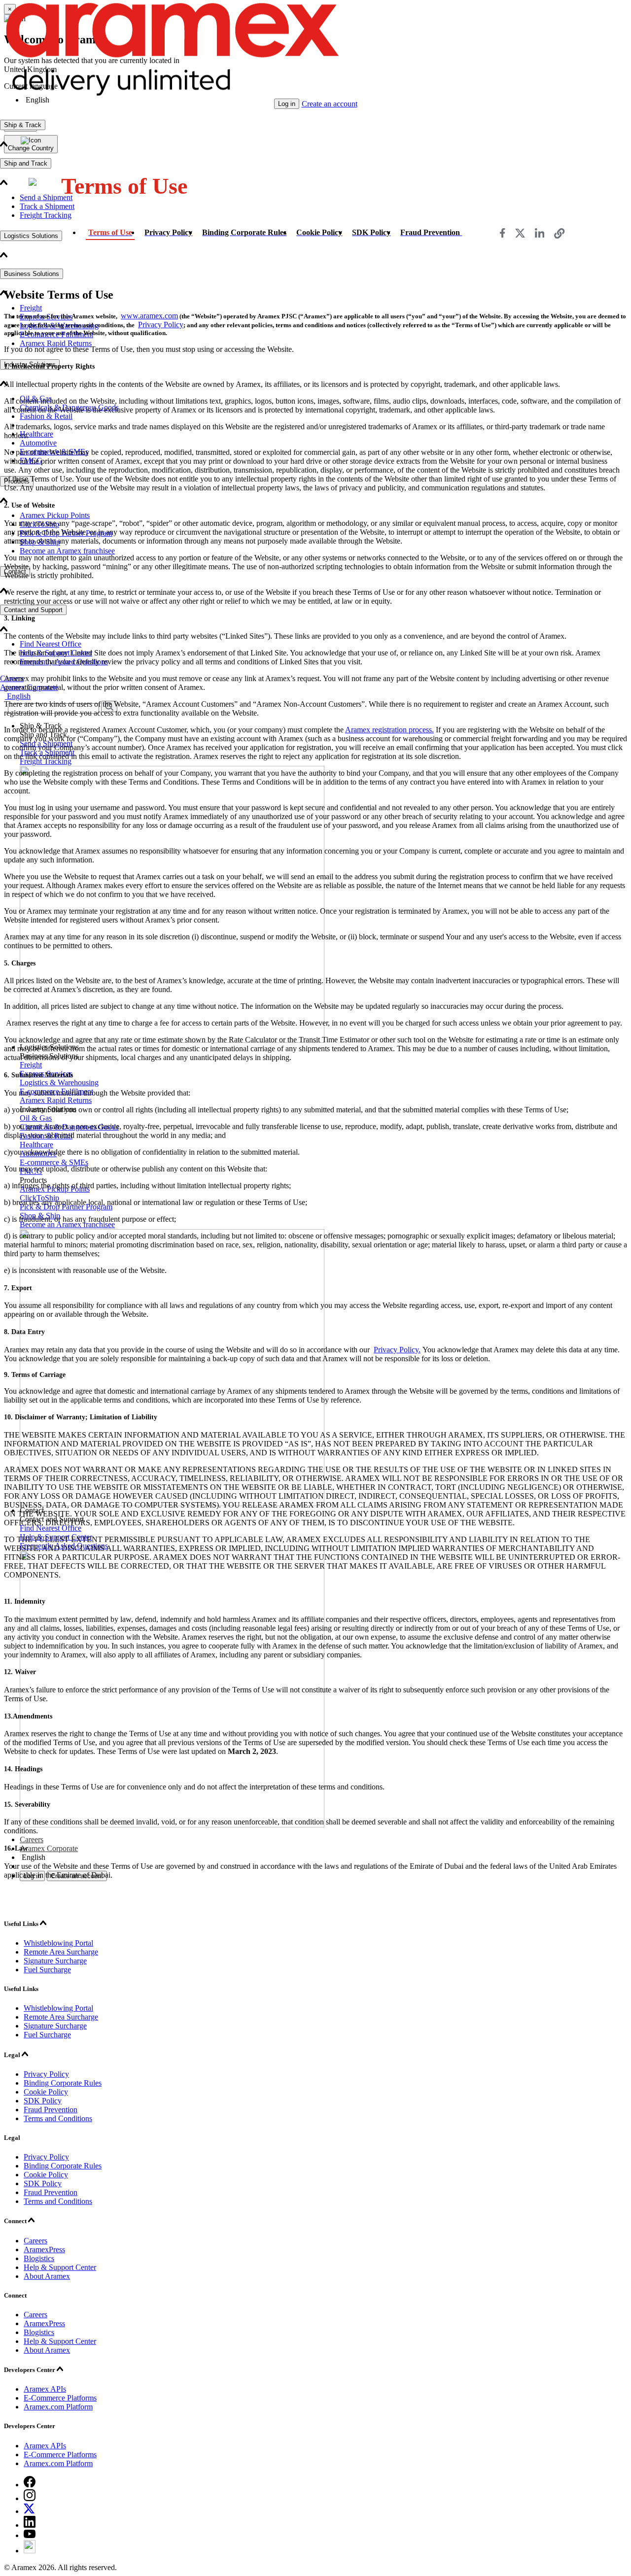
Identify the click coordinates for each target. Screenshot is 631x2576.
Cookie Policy (46, 2092)
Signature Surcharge (55, 1961)
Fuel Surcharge (47, 1970)
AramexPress (44, 2250)
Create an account (330, 104)
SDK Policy (43, 2101)
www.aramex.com (149, 316)
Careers (35, 2241)
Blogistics (39, 2258)
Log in (287, 104)
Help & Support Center (60, 2267)
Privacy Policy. (397, 1350)
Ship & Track (23, 125)
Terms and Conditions (58, 2118)
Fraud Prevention (51, 2110)
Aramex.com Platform (58, 2407)
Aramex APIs (45, 2389)
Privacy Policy (161, 325)
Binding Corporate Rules (63, 2083)
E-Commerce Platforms (60, 2398)
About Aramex (47, 2276)
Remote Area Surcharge (61, 1952)
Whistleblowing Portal (58, 1943)
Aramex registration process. (389, 730)
